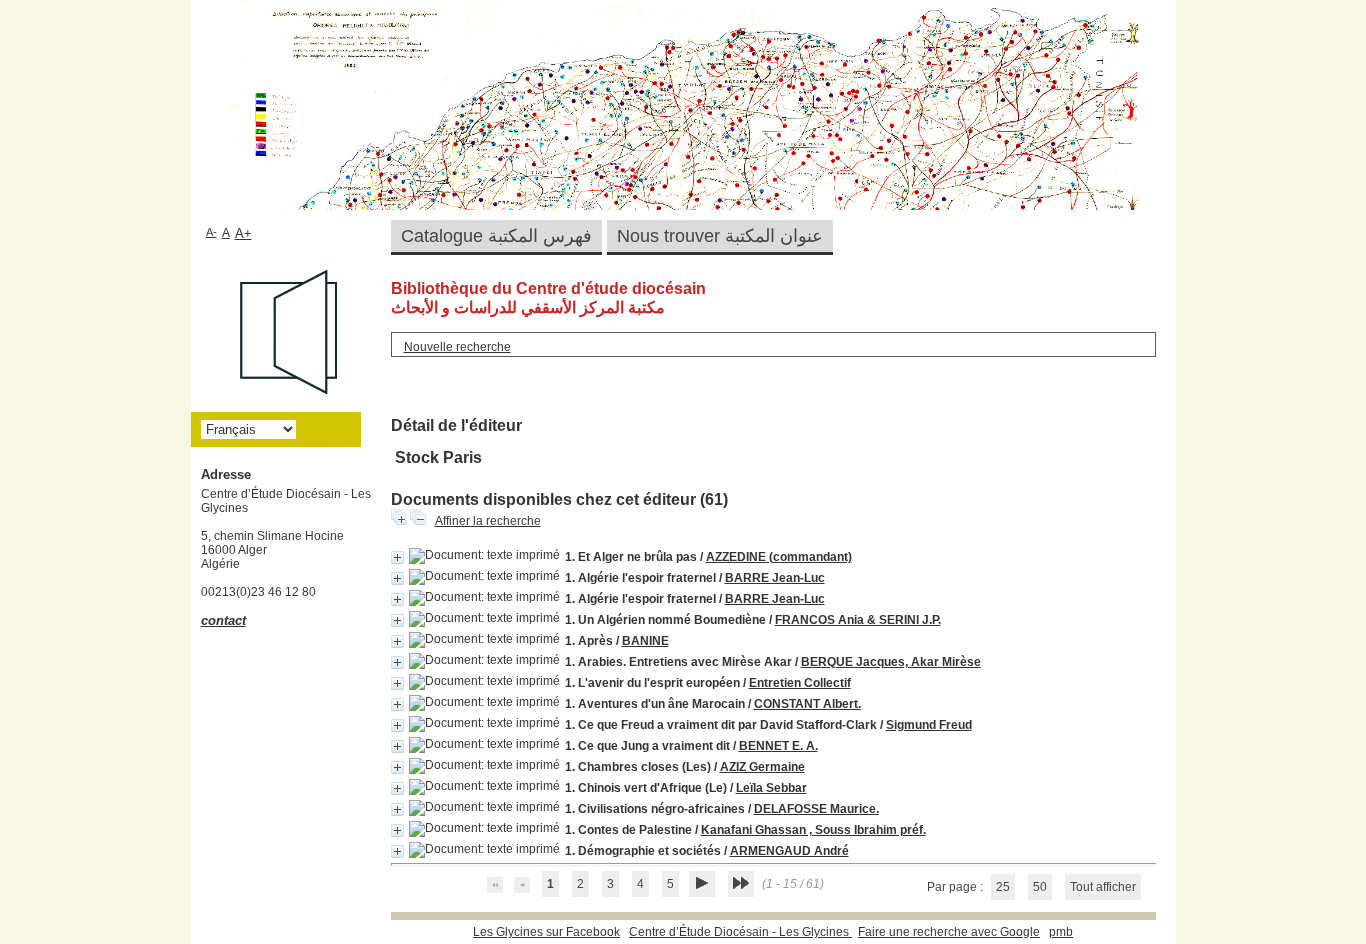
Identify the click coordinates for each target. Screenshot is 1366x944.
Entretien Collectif (800, 683)
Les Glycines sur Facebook (546, 932)
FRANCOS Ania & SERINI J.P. (858, 620)
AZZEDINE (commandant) (779, 557)
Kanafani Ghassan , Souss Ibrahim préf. (813, 830)
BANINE (645, 641)
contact (223, 620)
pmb (1061, 932)
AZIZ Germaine (762, 767)
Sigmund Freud (929, 725)
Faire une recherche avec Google (949, 932)
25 (1003, 887)
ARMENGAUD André (789, 851)
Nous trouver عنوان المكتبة (720, 236)
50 (1040, 887)
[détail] (397, 557)
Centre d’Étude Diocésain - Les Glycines (740, 932)
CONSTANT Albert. (807, 704)
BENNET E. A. (778, 746)
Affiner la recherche (488, 521)
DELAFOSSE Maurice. (816, 809)
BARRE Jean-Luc (775, 578)
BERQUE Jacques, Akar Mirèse (891, 662)
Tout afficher (1103, 887)
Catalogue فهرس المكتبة (496, 236)
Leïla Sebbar (771, 788)
